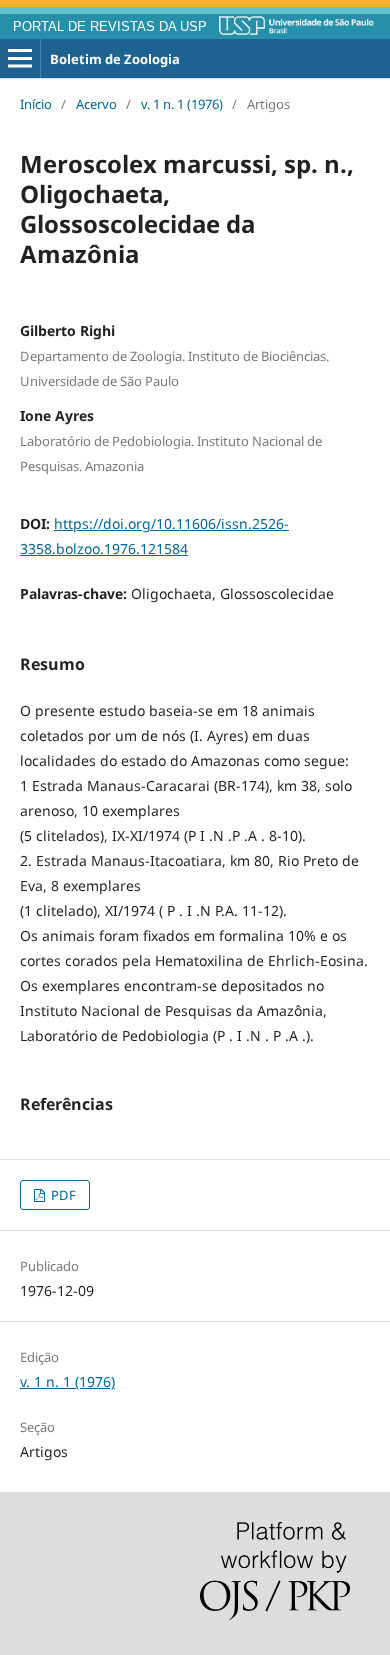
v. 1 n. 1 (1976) (182, 104)
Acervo (96, 104)
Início (36, 104)
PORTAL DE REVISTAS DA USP (110, 27)
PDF (62, 1195)
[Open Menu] (20, 59)
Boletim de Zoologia (115, 59)
